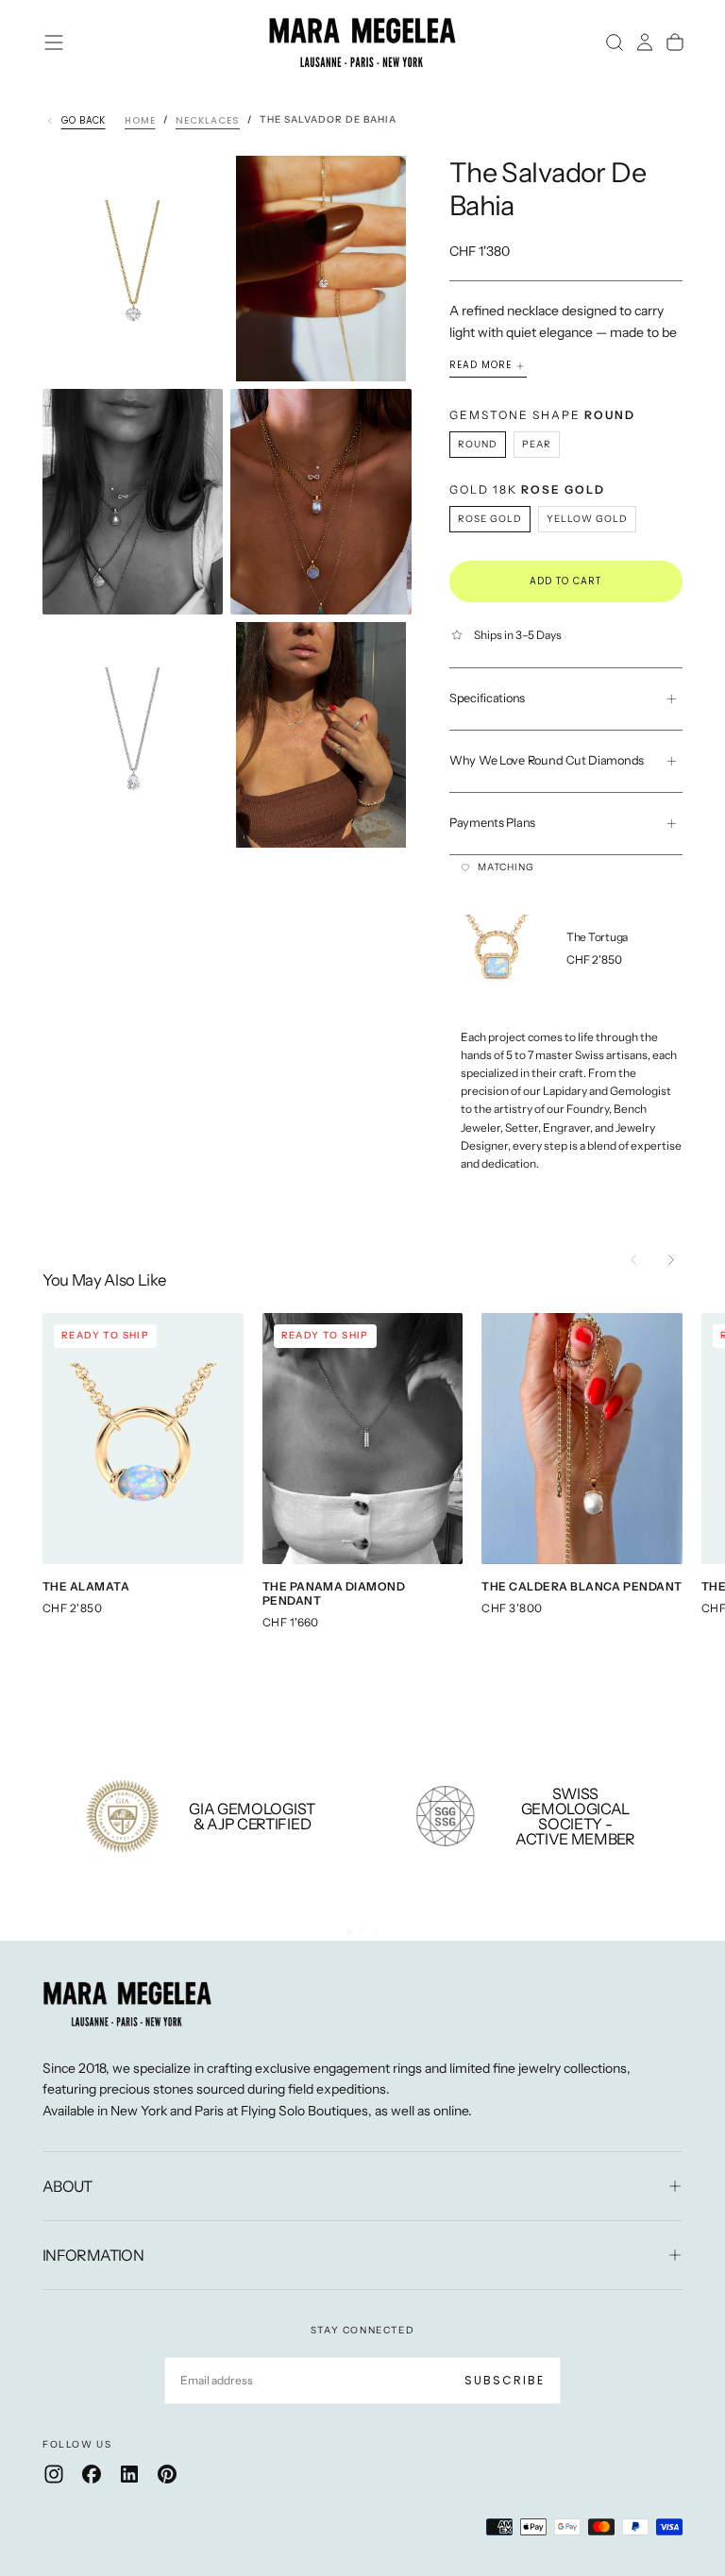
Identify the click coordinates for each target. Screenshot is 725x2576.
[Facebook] (92, 2474)
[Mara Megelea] (127, 2004)
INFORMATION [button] (93, 2255)
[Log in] (645, 42)
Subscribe (505, 2380)
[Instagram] (54, 2474)
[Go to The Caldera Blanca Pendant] (582, 1439)
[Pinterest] (167, 2474)
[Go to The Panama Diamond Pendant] (363, 1439)
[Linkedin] (129, 2474)
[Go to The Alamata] (143, 1439)
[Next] (671, 1259)
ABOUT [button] (67, 2186)
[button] (54, 42)
